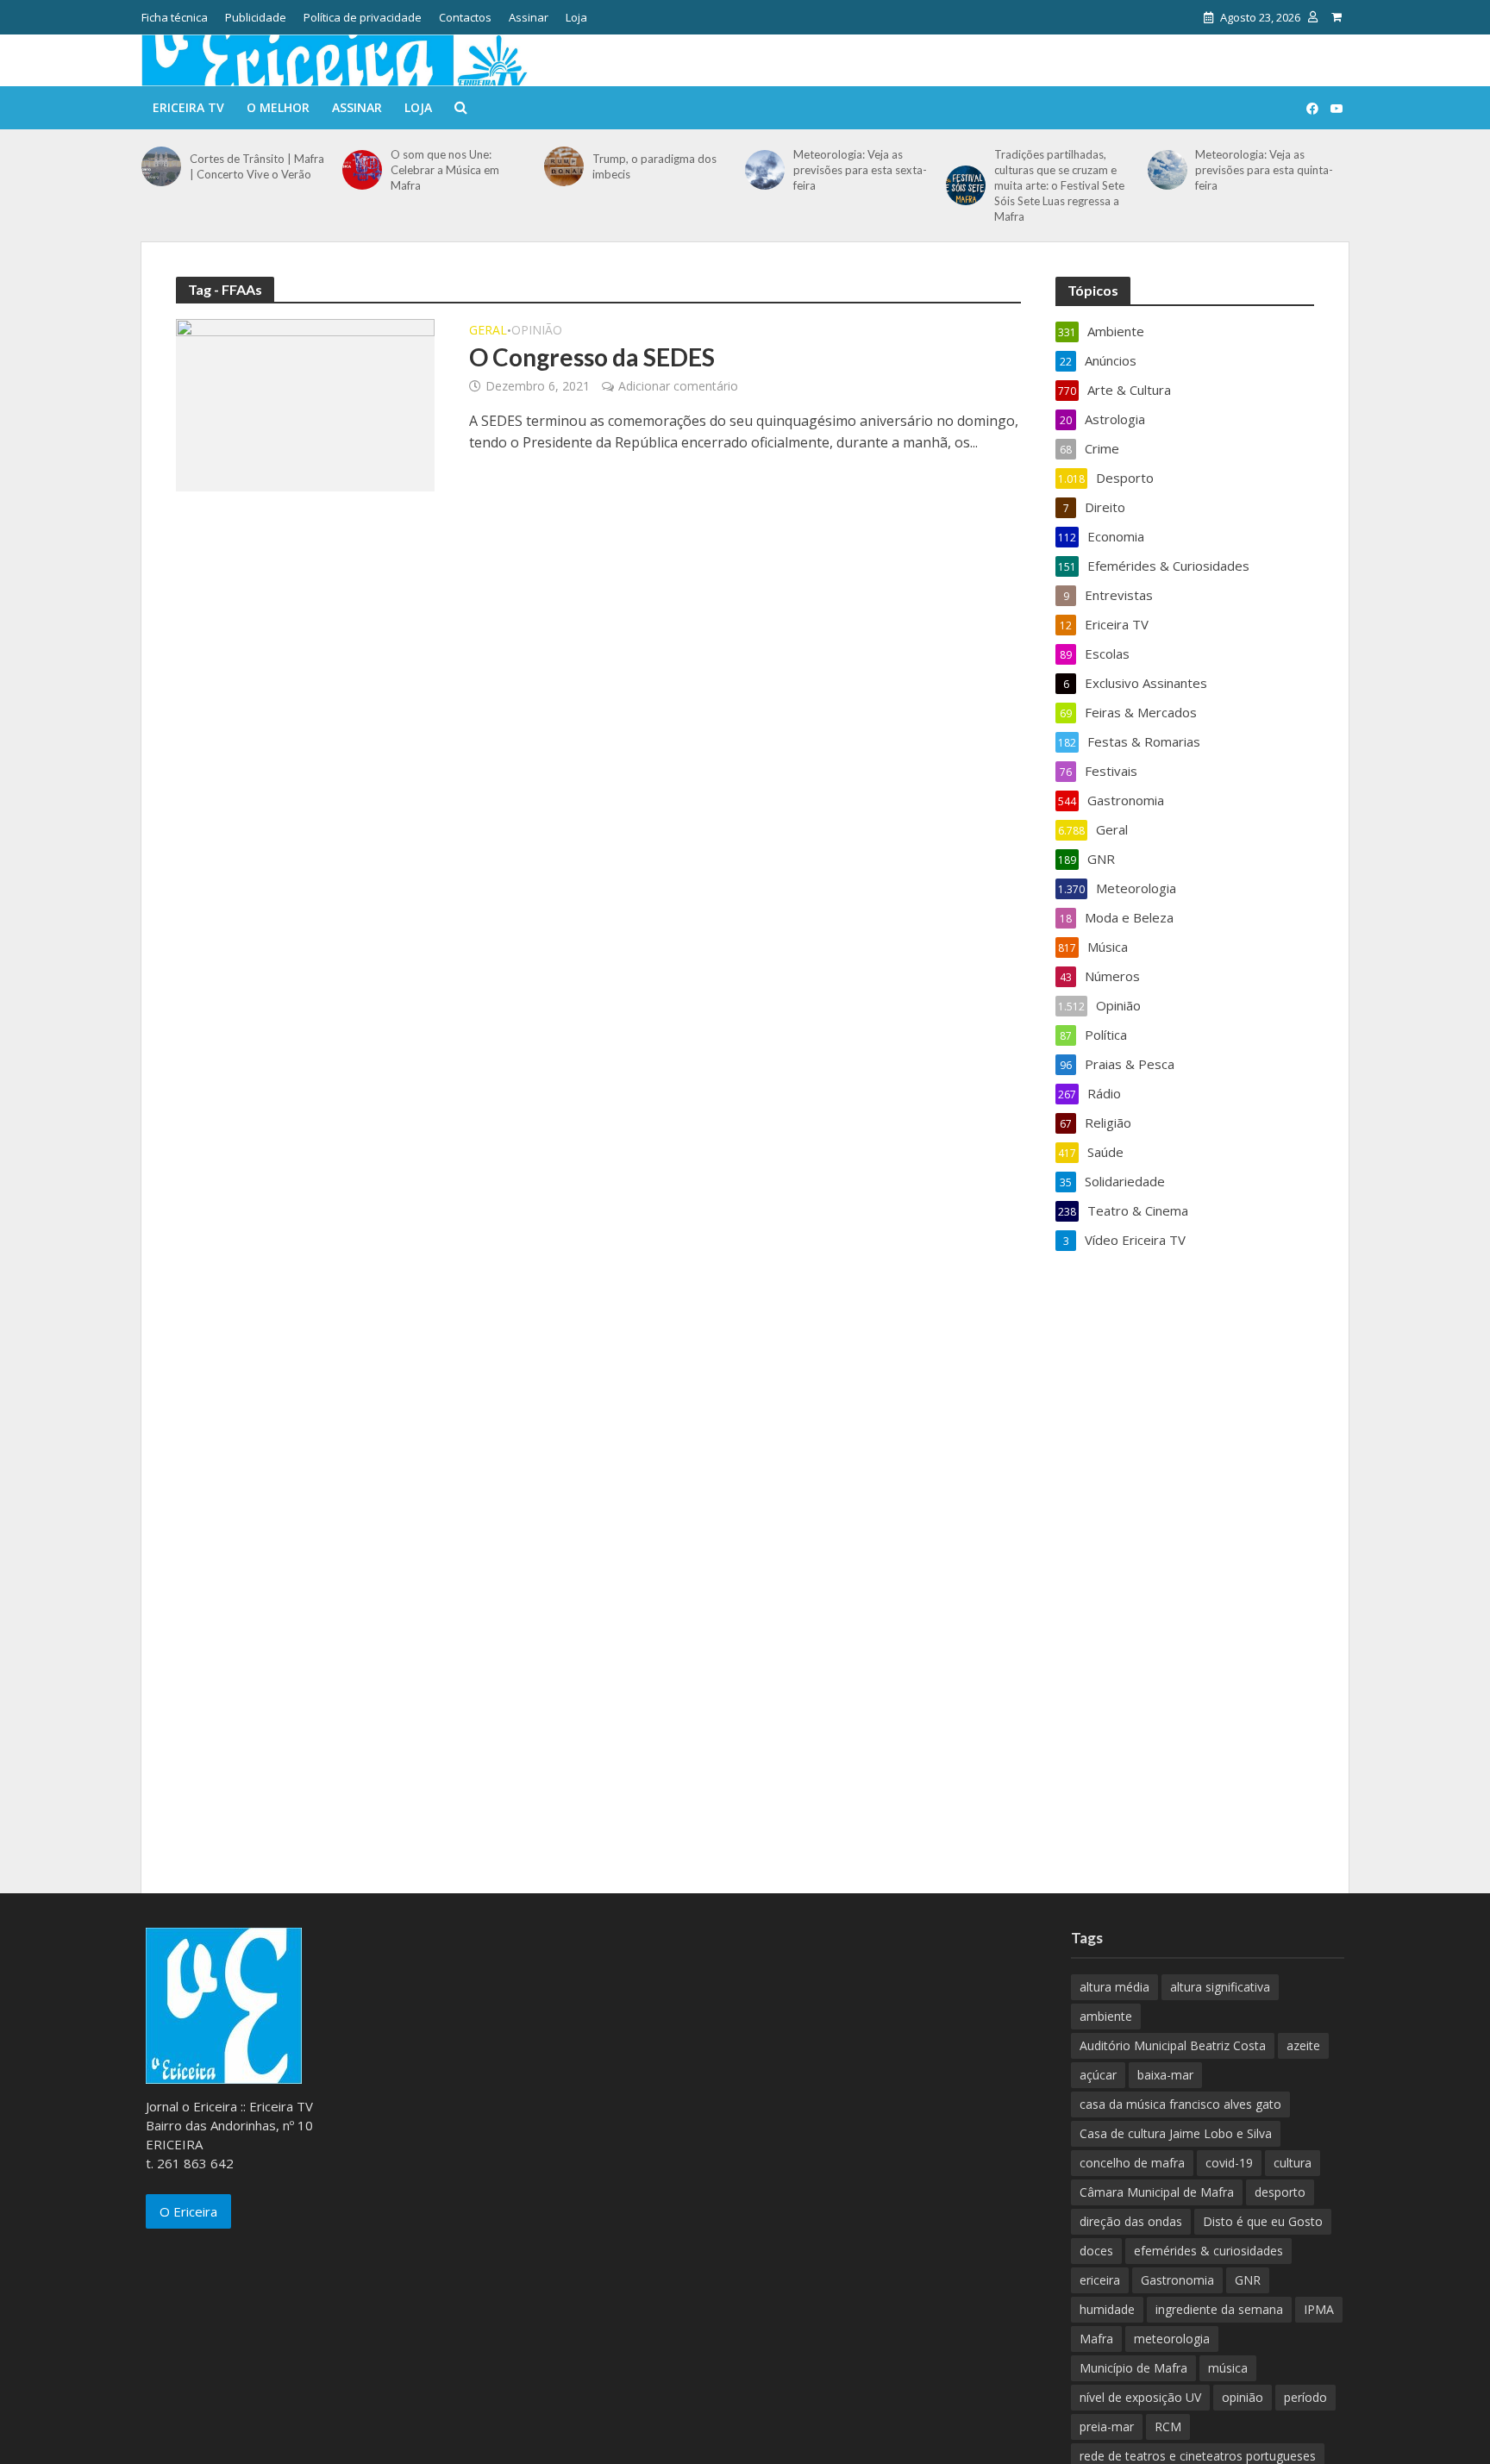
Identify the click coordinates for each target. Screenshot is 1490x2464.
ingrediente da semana (1219, 2309)
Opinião (537, 331)
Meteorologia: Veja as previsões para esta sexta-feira (860, 170)
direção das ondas (1131, 2221)
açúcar (1098, 2075)
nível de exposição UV (1140, 2397)
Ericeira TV (188, 107)
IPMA (1319, 2309)
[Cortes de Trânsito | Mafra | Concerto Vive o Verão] (161, 166)
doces (1096, 2251)
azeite (1303, 2045)
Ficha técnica (175, 17)
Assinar (529, 17)
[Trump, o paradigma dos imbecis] (564, 166)
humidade (1107, 2309)
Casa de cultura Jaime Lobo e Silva (1176, 2133)
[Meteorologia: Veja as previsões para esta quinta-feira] (1168, 170)
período (1305, 2397)
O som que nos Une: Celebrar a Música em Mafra (445, 170)
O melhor (278, 107)
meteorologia (1172, 2339)
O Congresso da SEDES (592, 357)
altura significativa (1220, 1987)
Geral (488, 331)
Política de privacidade (363, 17)
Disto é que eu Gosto (1263, 2221)
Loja (576, 17)
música (1228, 2368)
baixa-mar (1165, 2075)
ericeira (1100, 2280)
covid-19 (1229, 2163)
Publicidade (256, 17)
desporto (1280, 2192)
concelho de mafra (1132, 2163)
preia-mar (1107, 2426)
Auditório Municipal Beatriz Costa (1173, 2045)
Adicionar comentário (678, 386)
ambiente (1106, 2016)
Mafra (1096, 2339)
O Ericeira (188, 2211)
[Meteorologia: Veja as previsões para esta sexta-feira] (765, 170)
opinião (1243, 2397)
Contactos (465, 17)
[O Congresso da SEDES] (305, 403)
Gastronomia (1177, 2280)
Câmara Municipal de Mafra (1157, 2192)
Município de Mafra (1133, 2368)
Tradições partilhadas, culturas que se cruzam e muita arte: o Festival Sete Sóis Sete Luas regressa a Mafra (1059, 185)
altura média (1114, 1987)
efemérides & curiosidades (1208, 2251)
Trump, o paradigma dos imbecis (654, 166)
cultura (1293, 2163)
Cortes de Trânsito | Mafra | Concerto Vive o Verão (257, 166)
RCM (1168, 2426)
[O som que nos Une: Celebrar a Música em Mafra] (362, 170)
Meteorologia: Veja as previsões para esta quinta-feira (1264, 170)
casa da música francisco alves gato (1180, 2104)
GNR (1248, 2280)
